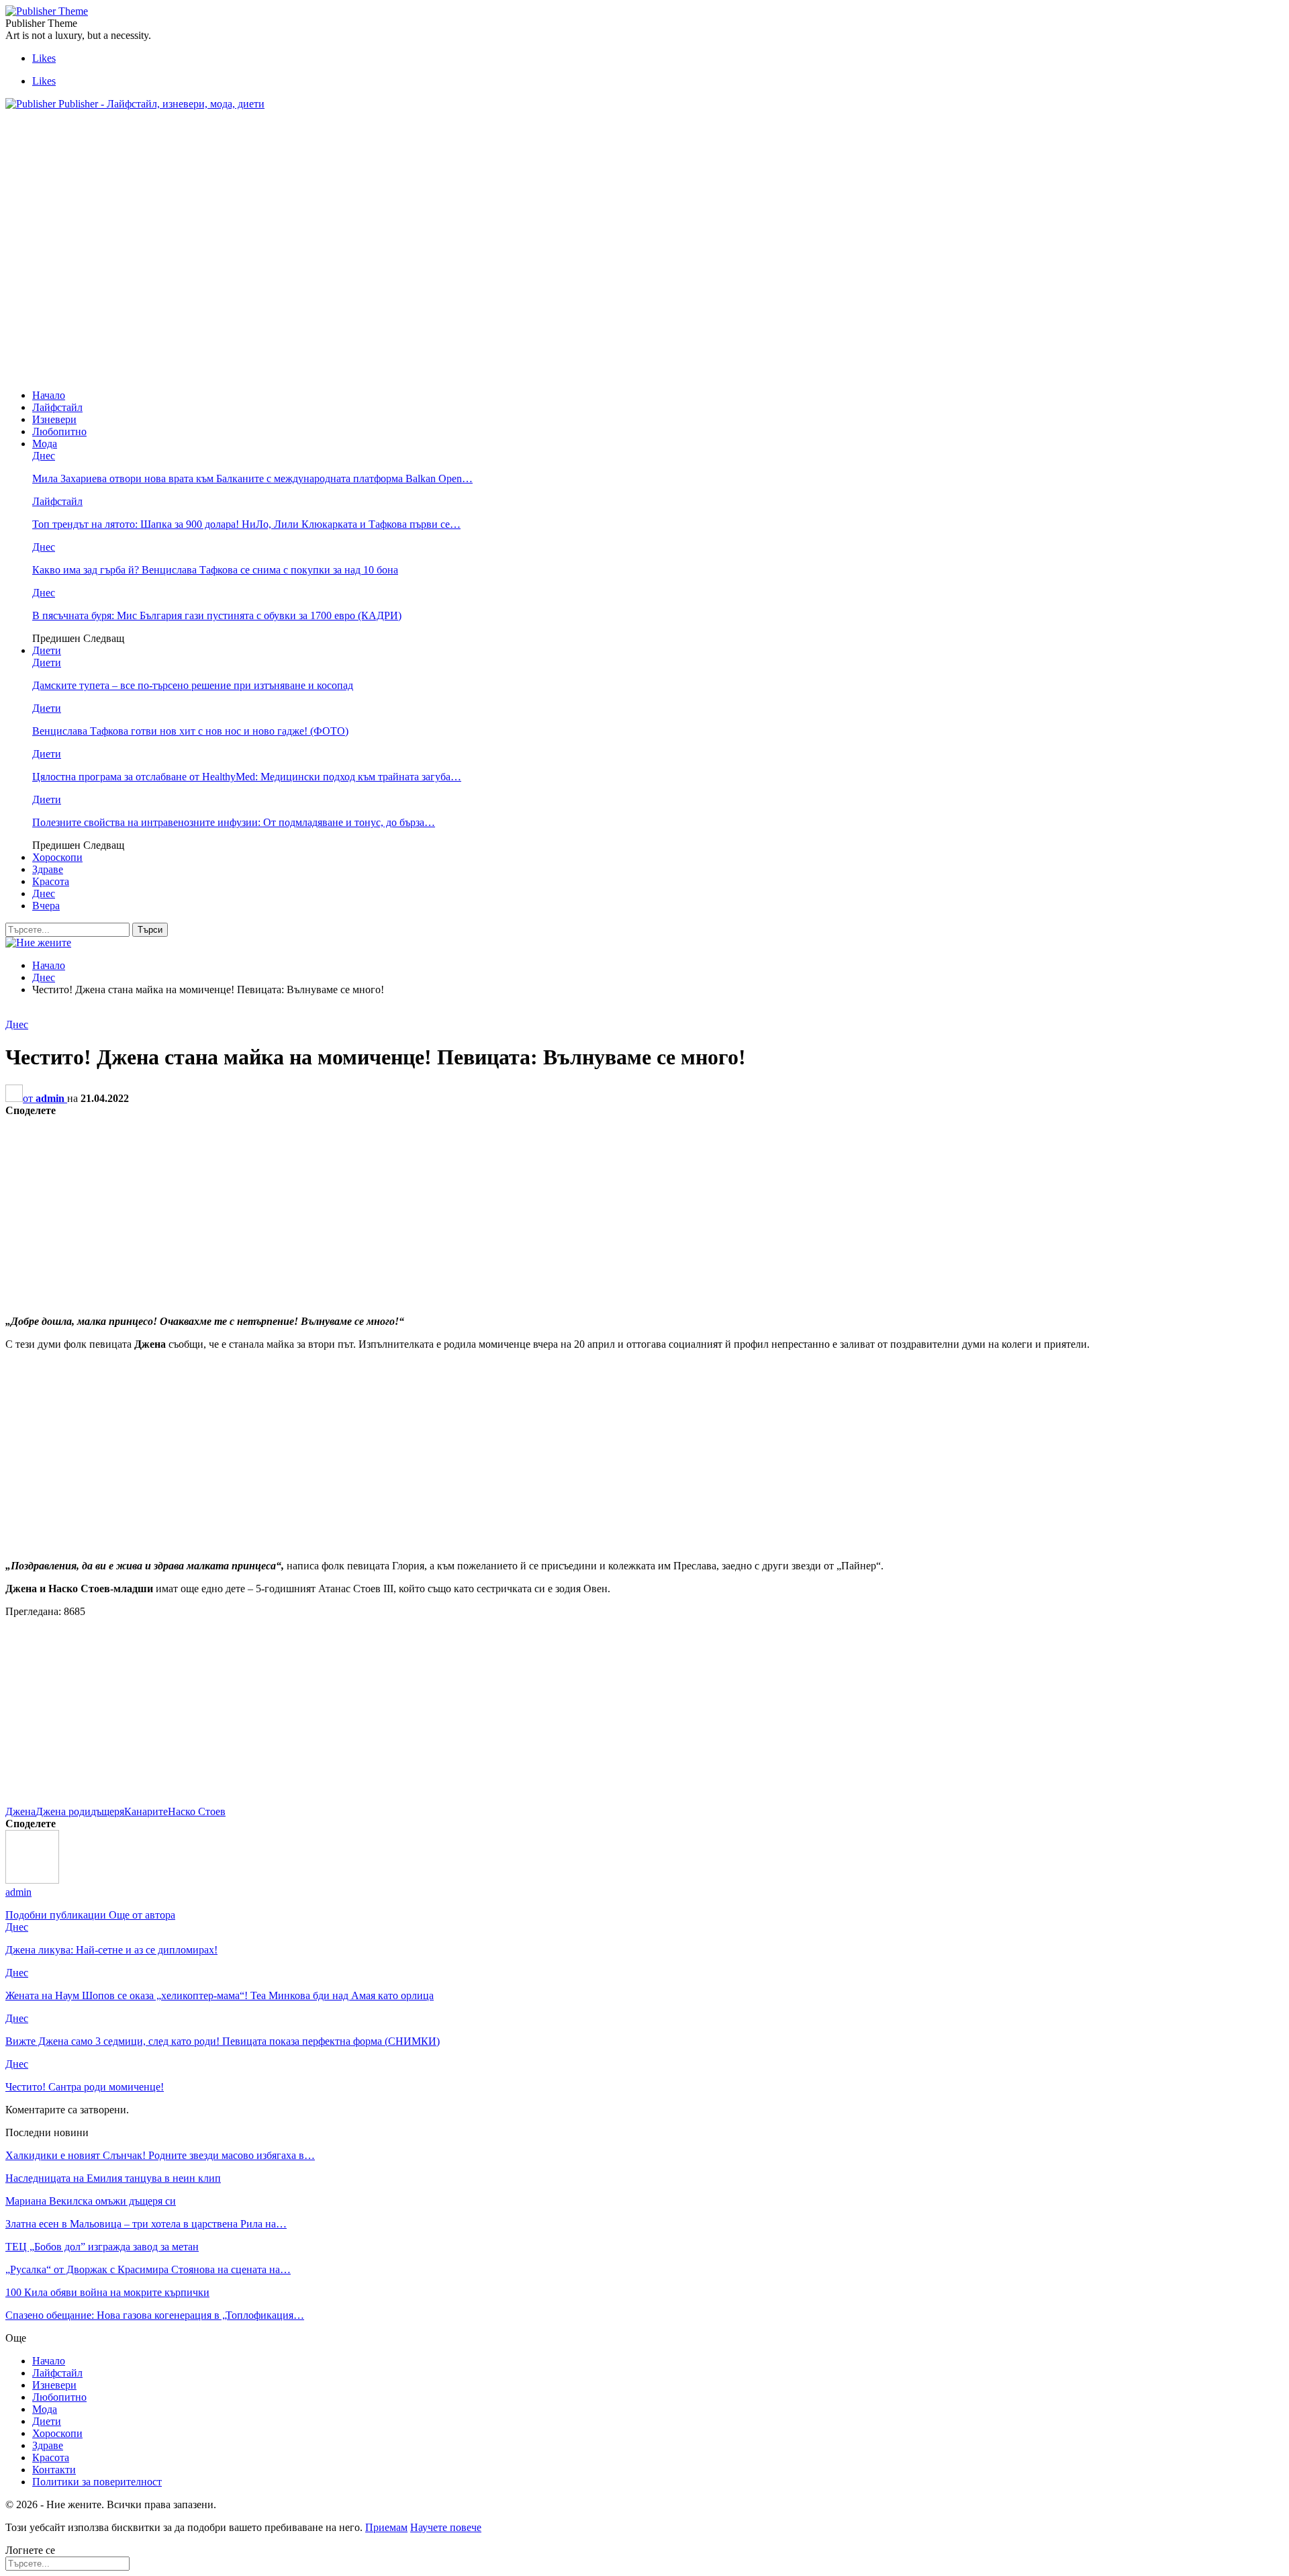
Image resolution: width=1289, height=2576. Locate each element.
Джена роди (63, 1811)
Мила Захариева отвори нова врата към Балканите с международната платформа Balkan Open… (252, 478)
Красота (51, 881)
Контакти (54, 2470)
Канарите (146, 1811)
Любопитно (59, 431)
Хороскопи (57, 857)
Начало (49, 395)
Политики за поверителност (97, 2482)
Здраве (48, 869)
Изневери (54, 419)
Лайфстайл (57, 407)
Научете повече (446, 2527)
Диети (47, 650)
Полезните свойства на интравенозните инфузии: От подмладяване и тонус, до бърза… (234, 822)
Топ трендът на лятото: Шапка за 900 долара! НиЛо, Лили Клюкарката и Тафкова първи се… (246, 524)
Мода (45, 444)
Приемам (386, 2527)
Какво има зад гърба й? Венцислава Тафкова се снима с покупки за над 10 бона (215, 570)
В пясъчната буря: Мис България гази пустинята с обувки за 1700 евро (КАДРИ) (217, 615)
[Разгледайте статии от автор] (32, 1880)
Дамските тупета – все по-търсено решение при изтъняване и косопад (193, 685)
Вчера (46, 906)
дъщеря (107, 1811)
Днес (44, 456)
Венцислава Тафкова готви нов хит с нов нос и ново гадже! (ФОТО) (190, 731)
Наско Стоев (197, 1811)
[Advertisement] (250, 151)
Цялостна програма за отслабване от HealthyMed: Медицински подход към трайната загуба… (247, 777)
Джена (20, 1811)
